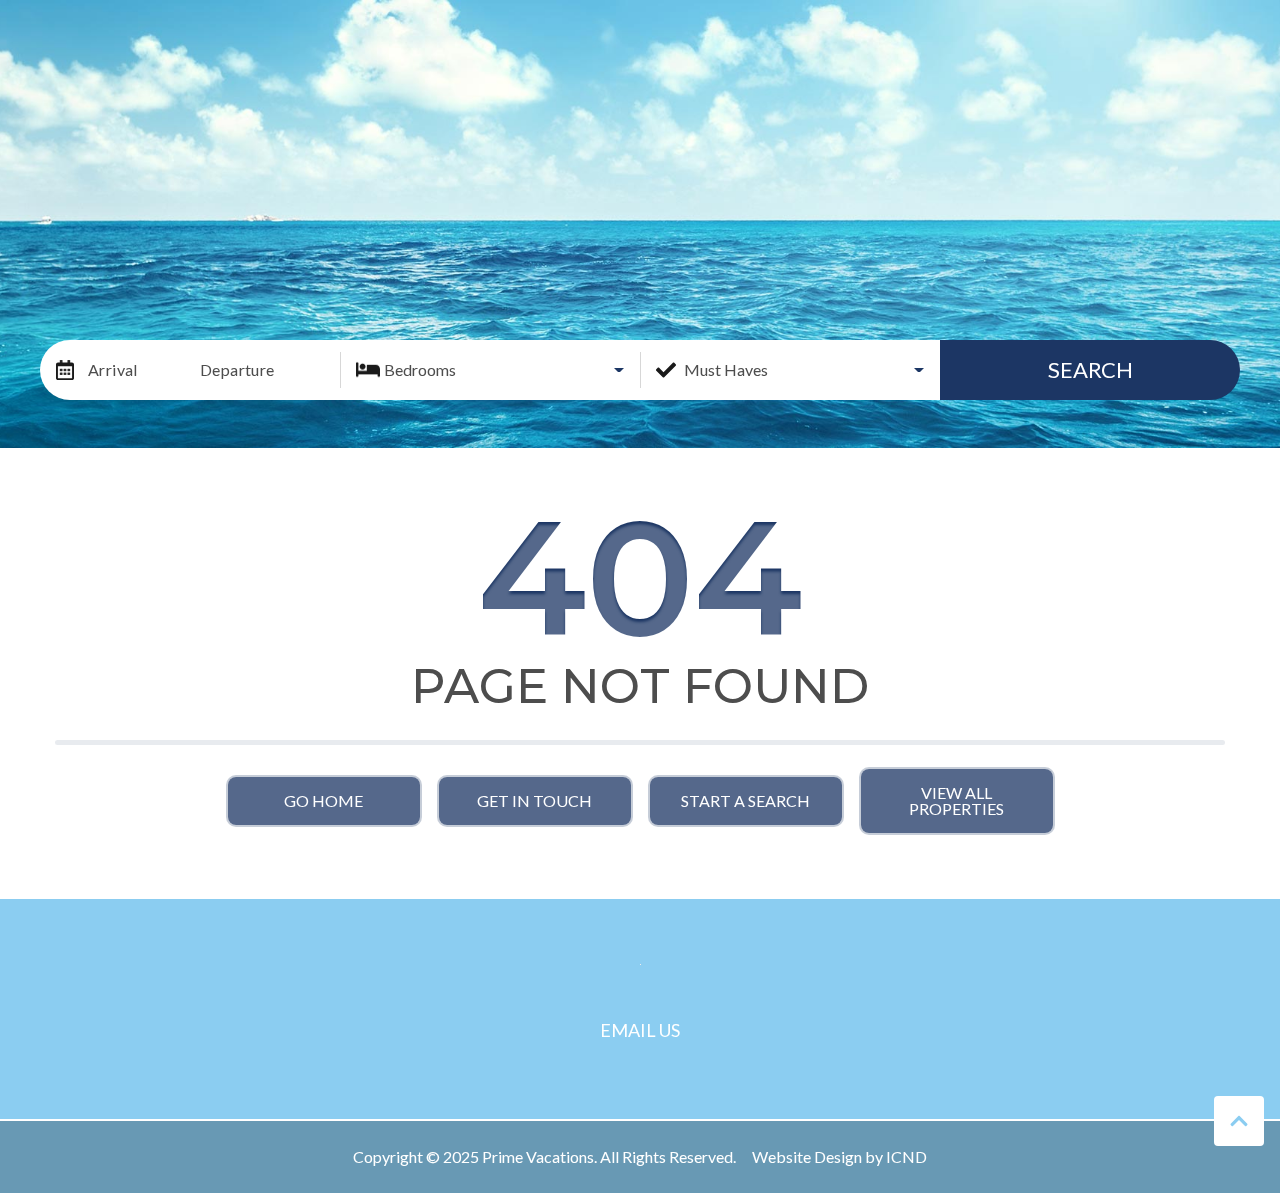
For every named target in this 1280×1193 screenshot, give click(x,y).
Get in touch (534, 800)
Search (1090, 369)
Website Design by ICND (839, 1156)
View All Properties (956, 800)
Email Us (640, 1030)
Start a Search (745, 800)
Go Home (323, 800)
